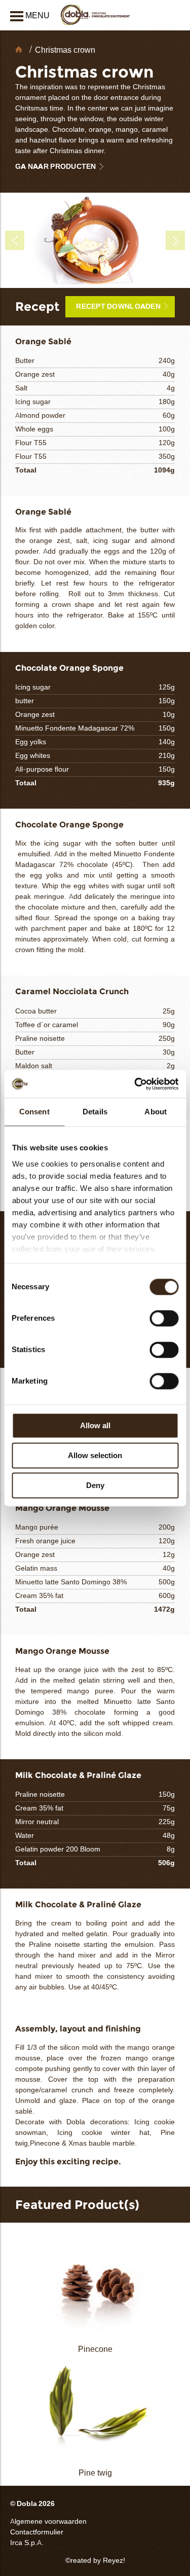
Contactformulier (37, 2532)
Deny (95, 1485)
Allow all (95, 1425)
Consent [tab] (34, 1112)
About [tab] (156, 1112)
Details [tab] (95, 1112)
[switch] (164, 1318)
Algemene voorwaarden (48, 2521)
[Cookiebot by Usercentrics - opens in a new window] (135, 1084)
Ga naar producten (56, 167)
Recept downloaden (118, 306)
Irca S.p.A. (27, 2543)
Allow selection (95, 1455)
